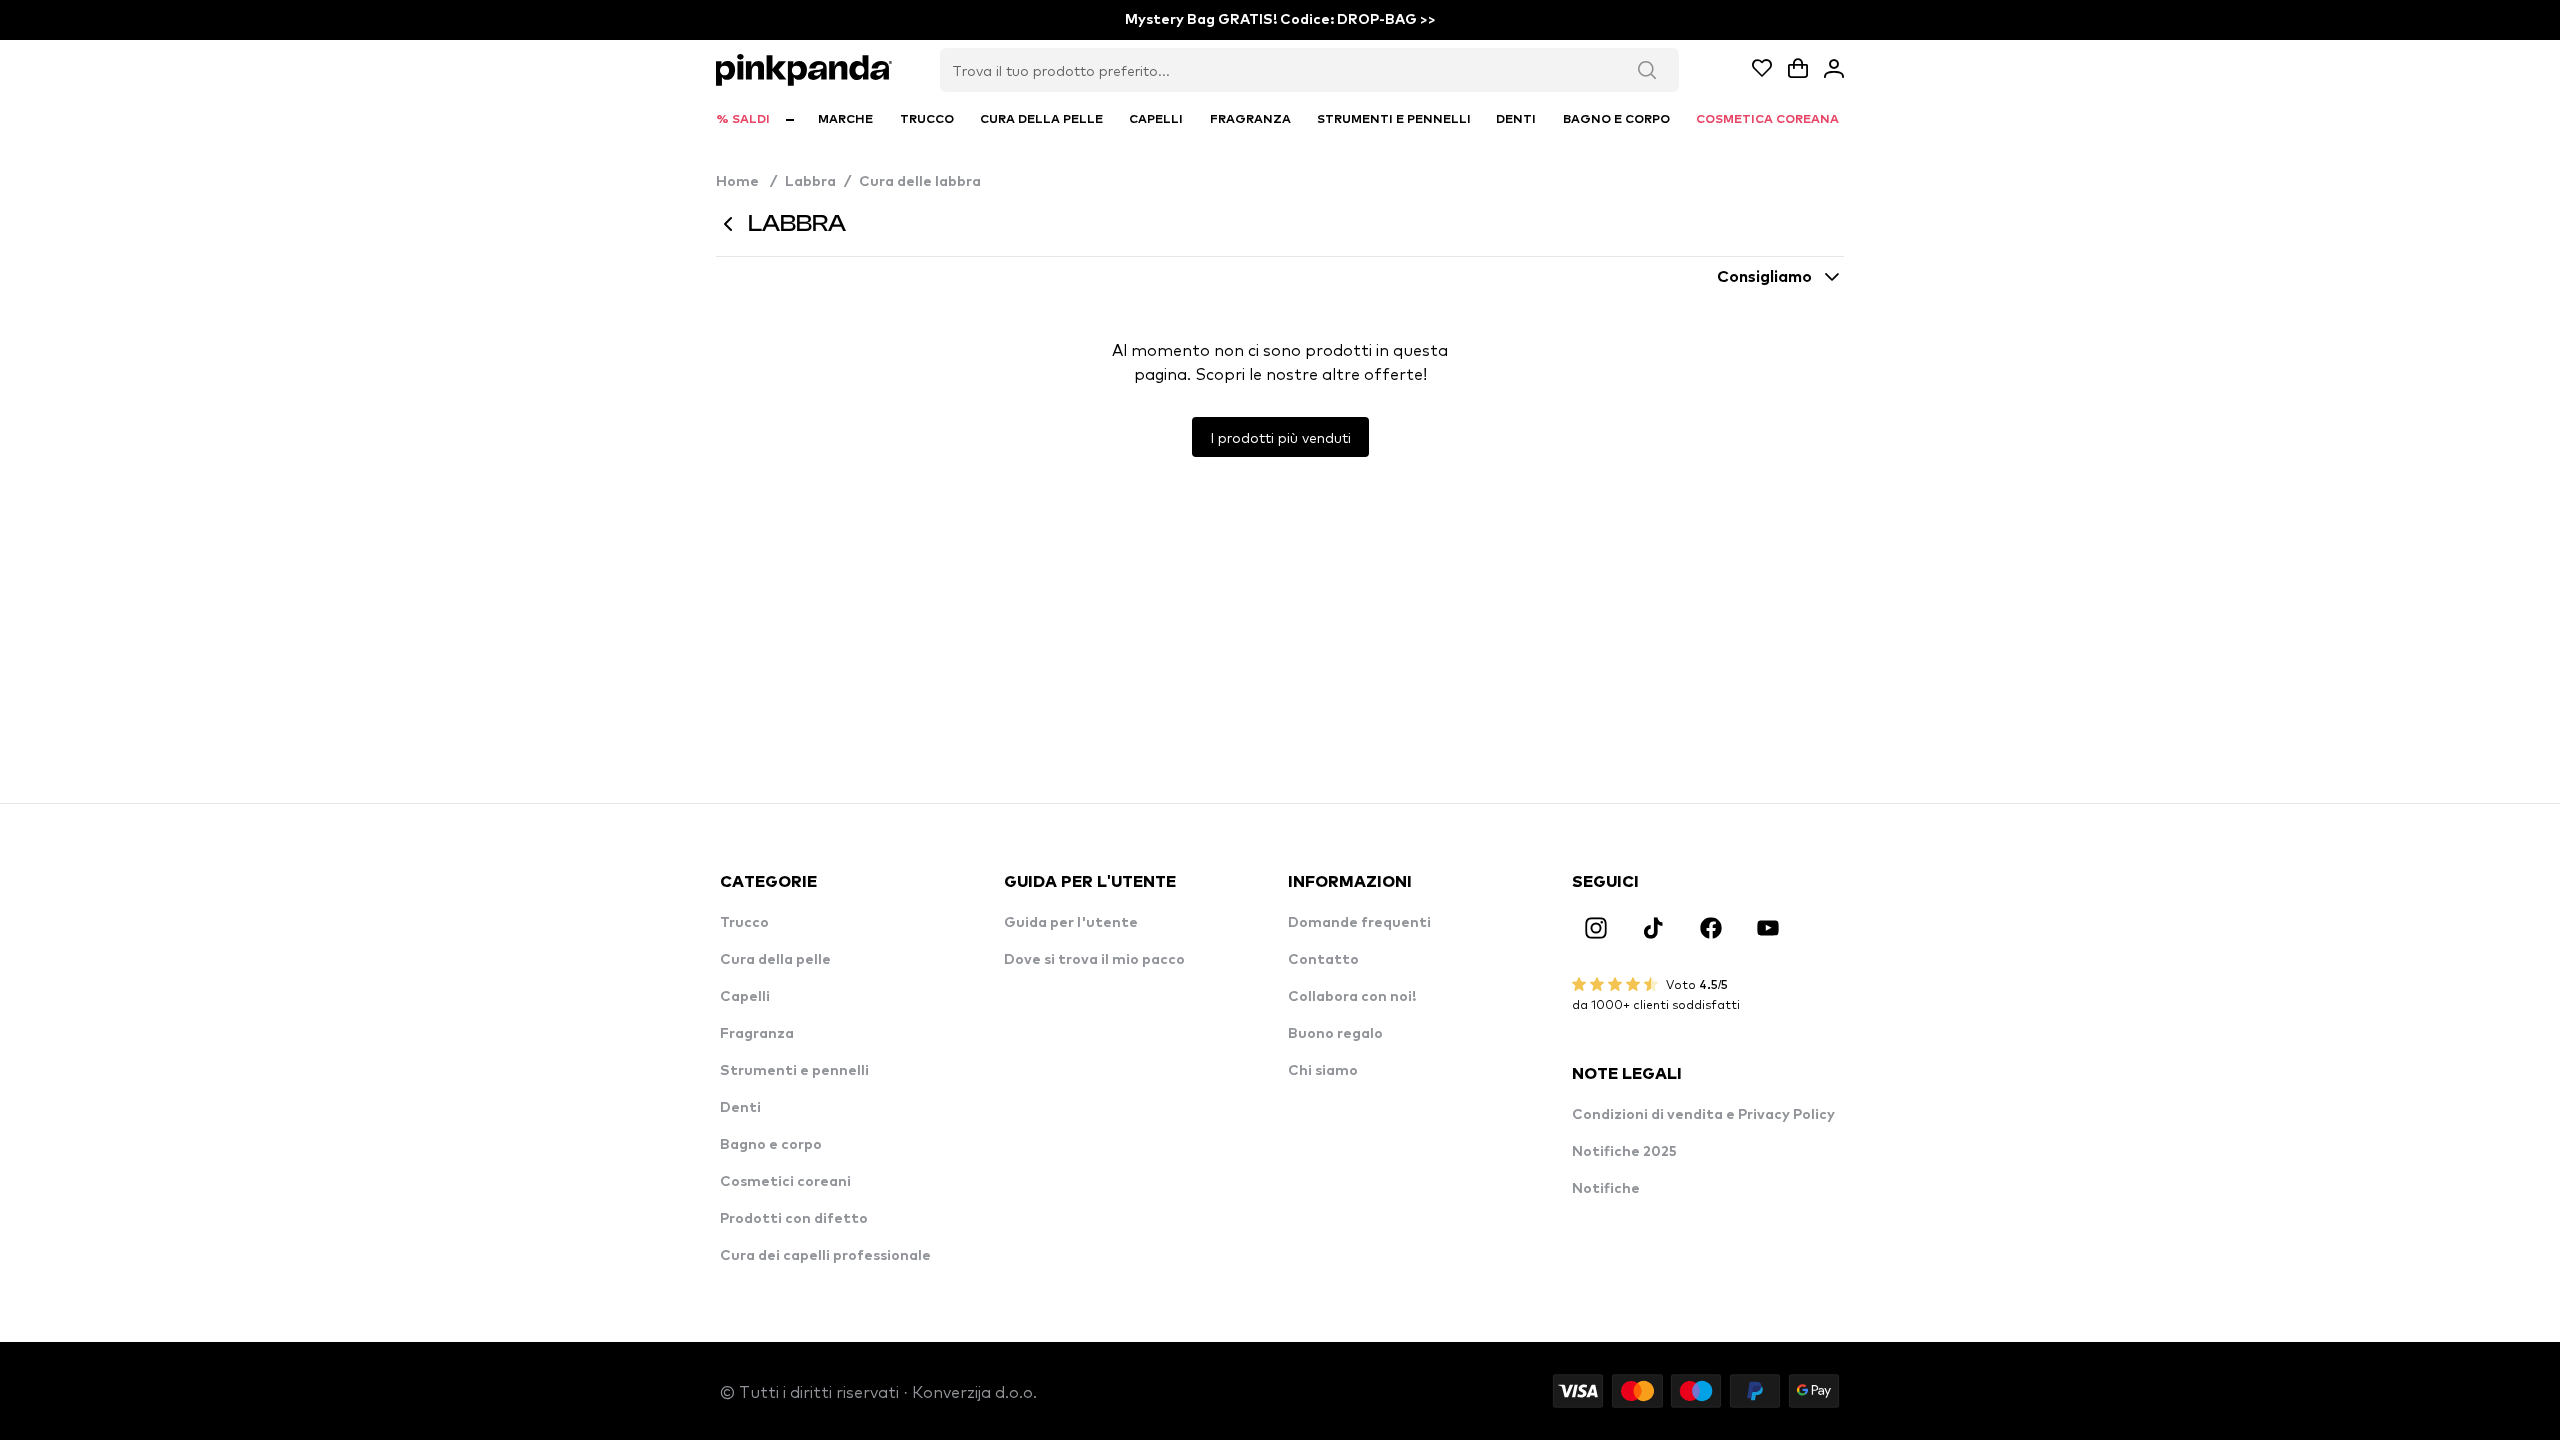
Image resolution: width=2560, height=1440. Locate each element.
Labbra (810, 182)
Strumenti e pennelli (794, 1071)
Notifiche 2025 (1624, 1152)
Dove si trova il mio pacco (1094, 960)
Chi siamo (1323, 1071)
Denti (740, 1108)
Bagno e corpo (771, 1145)
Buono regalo (1335, 1034)
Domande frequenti (1359, 923)
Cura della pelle (775, 960)
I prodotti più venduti (1280, 437)
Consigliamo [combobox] (1764, 277)
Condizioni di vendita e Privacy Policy (1703, 1115)
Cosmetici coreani (785, 1182)
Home (746, 182)
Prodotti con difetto (794, 1219)
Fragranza (757, 1034)
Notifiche (1606, 1189)
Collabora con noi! (1352, 997)
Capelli (745, 997)
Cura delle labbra (920, 182)
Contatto (1323, 960)
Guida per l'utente (1071, 923)
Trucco (744, 923)
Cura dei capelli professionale (825, 1256)
